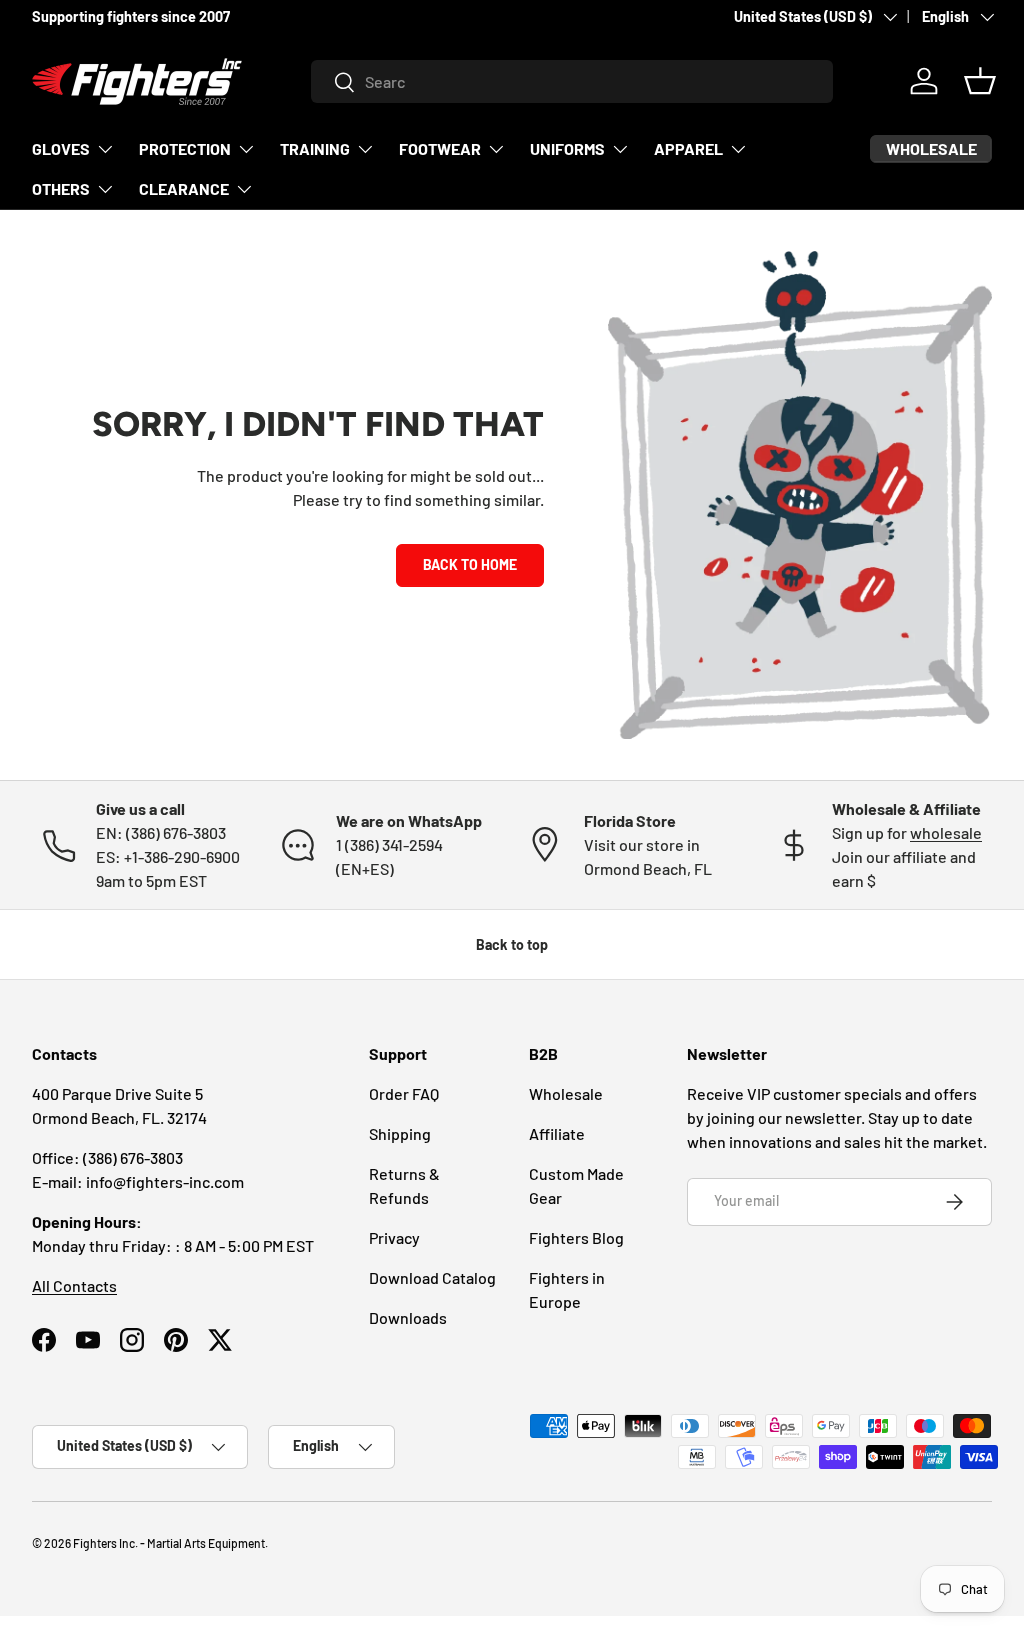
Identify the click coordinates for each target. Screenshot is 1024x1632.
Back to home (470, 564)
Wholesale (566, 1093)
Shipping (400, 1133)
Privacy (394, 1237)
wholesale (946, 832)
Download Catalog (432, 1277)
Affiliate (557, 1133)
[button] (980, 81)
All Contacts (74, 1285)
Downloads (408, 1317)
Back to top (512, 944)
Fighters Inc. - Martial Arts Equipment (169, 1543)
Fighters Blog (576, 1237)
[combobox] (572, 81)
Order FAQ (404, 1093)
